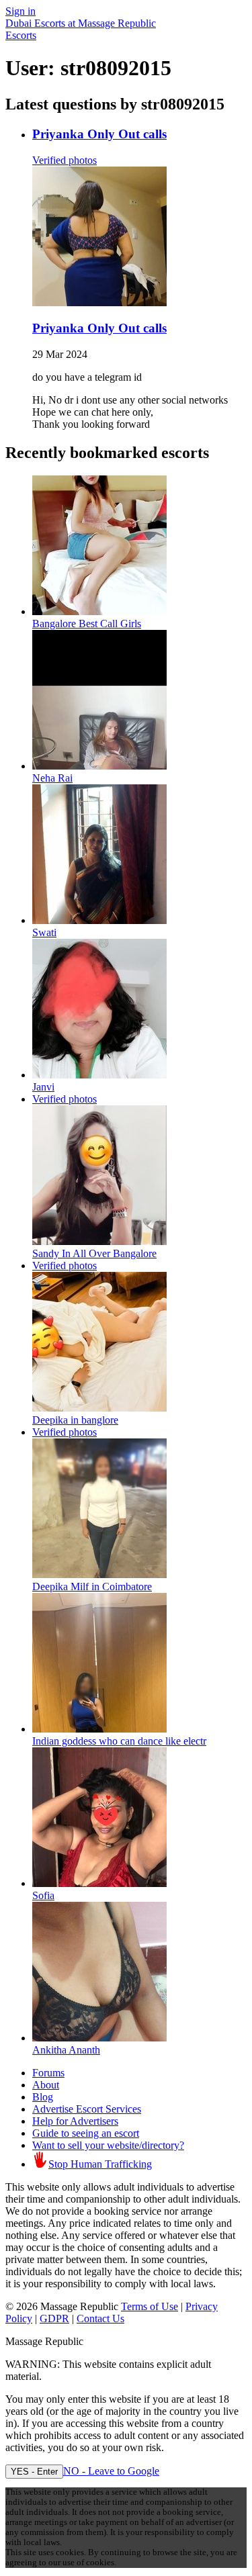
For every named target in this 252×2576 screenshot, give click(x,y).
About (46, 2085)
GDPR (54, 2318)
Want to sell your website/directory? (108, 2145)
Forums (48, 2073)
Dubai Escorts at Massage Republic (81, 23)
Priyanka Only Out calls (99, 134)
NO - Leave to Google (111, 2471)
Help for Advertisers (75, 2121)
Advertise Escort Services (87, 2109)
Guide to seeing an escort (86, 2133)
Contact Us (100, 2318)
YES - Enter (34, 2472)
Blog (43, 2097)
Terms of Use (150, 2306)
